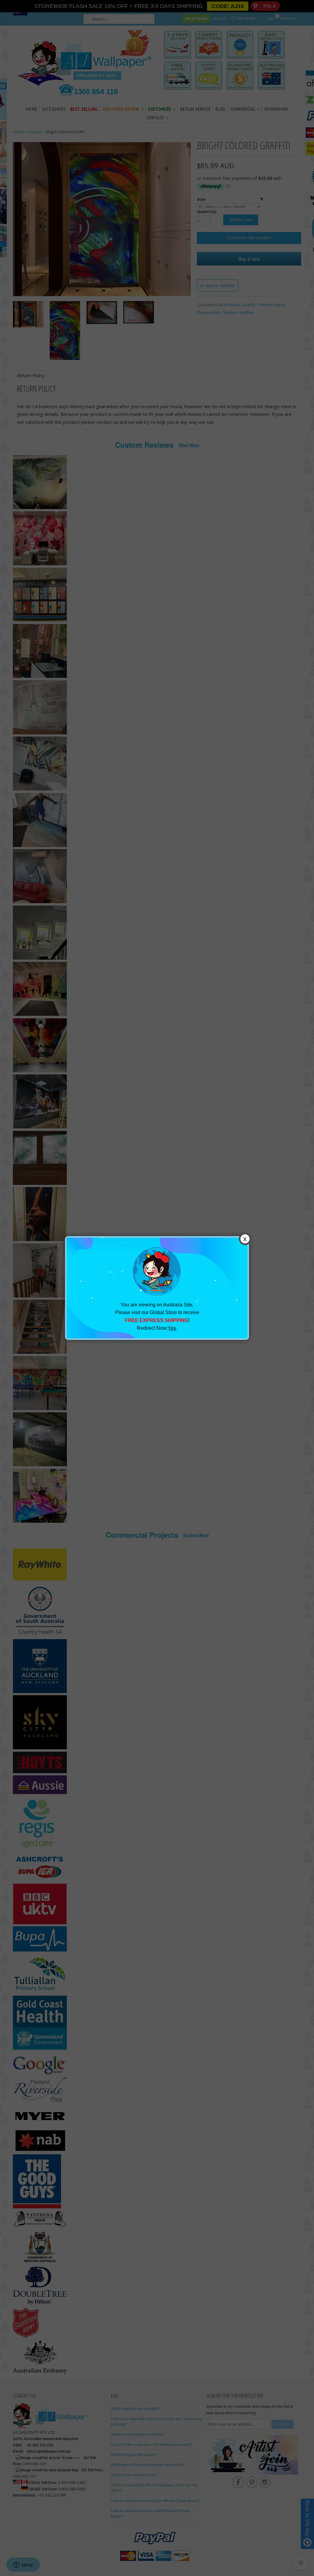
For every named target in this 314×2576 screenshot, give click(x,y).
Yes (172, 1328)
